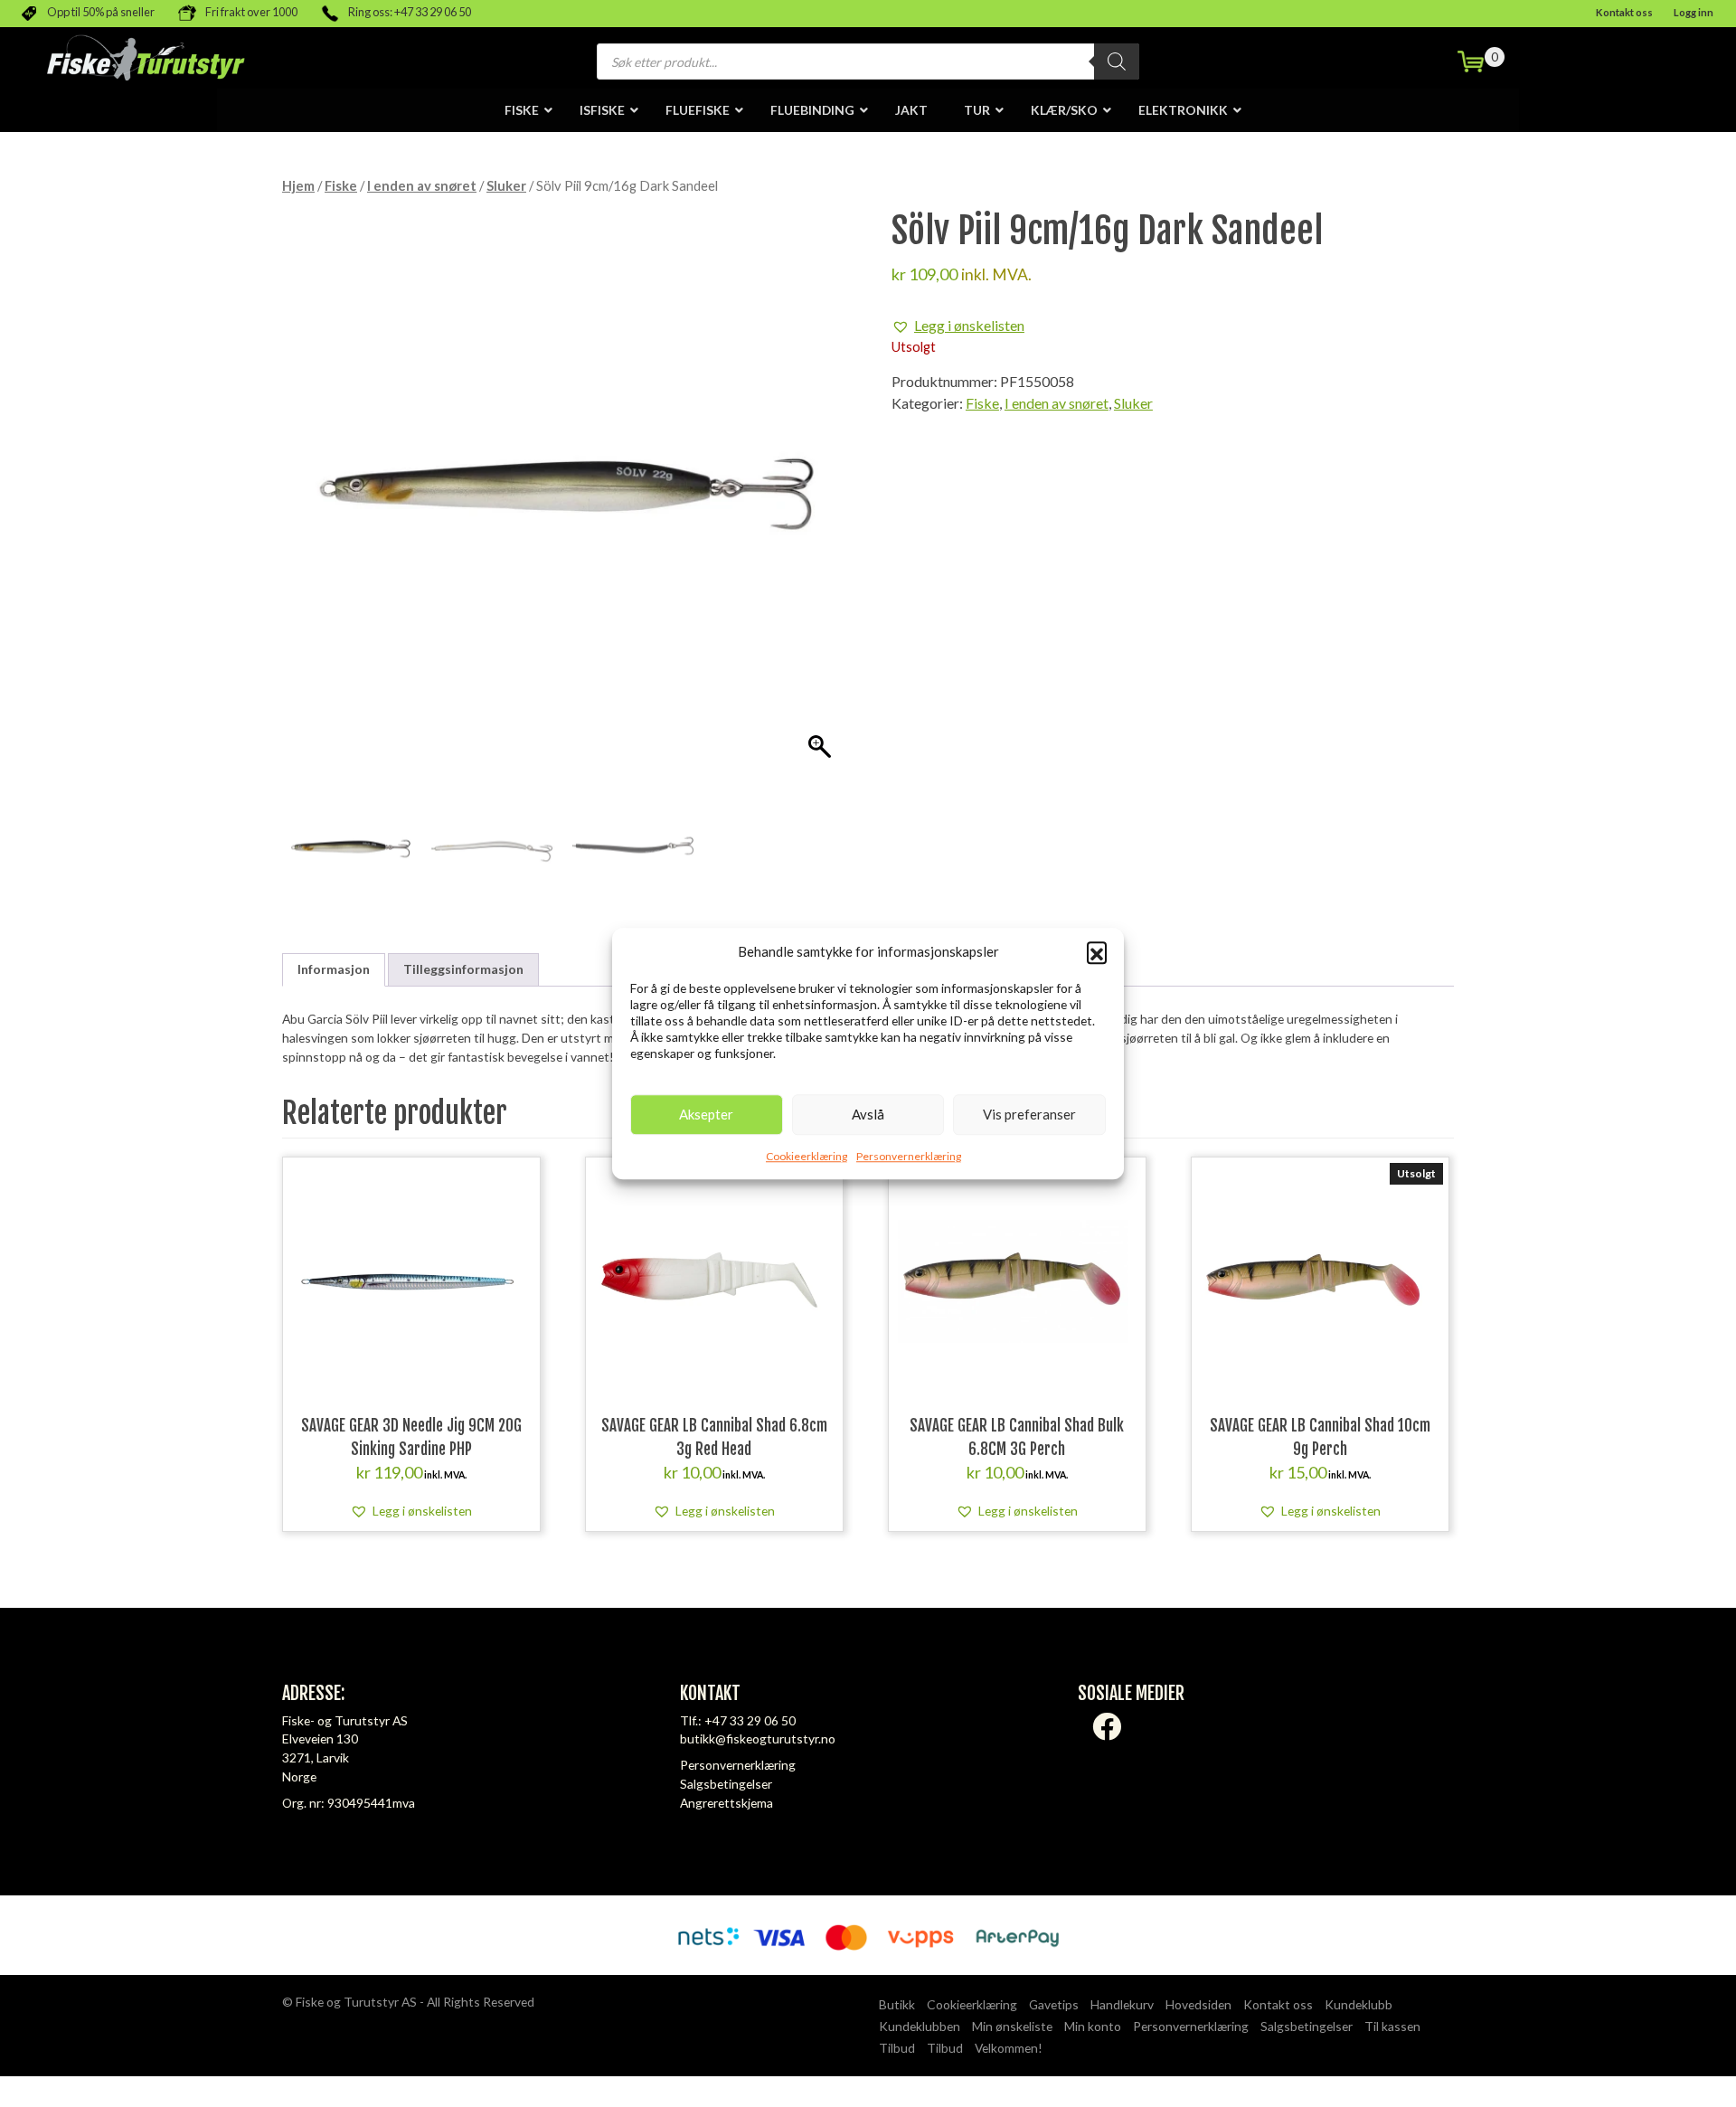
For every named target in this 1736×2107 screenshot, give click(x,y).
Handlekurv (1122, 2004)
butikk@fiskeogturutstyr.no (758, 1739)
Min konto (1093, 2026)
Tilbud (897, 2048)
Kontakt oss (1624, 12)
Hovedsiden (1198, 2004)
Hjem (298, 185)
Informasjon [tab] (334, 969)
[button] (1097, 952)
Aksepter (706, 1114)
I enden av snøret (422, 185)
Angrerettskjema (726, 1803)
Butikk (897, 2004)
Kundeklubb (1359, 2004)
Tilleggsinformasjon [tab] (463, 969)
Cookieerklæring (807, 1156)
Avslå (868, 1114)
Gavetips (1054, 2004)
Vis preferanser (1029, 1114)
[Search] (1117, 61)
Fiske (341, 185)
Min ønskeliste (1012, 2026)
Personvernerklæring (909, 1156)
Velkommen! (1009, 2048)
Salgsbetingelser (726, 1784)
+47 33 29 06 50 (750, 1720)
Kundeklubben (920, 2026)
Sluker (506, 185)
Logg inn (1694, 12)
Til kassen (1392, 2026)
